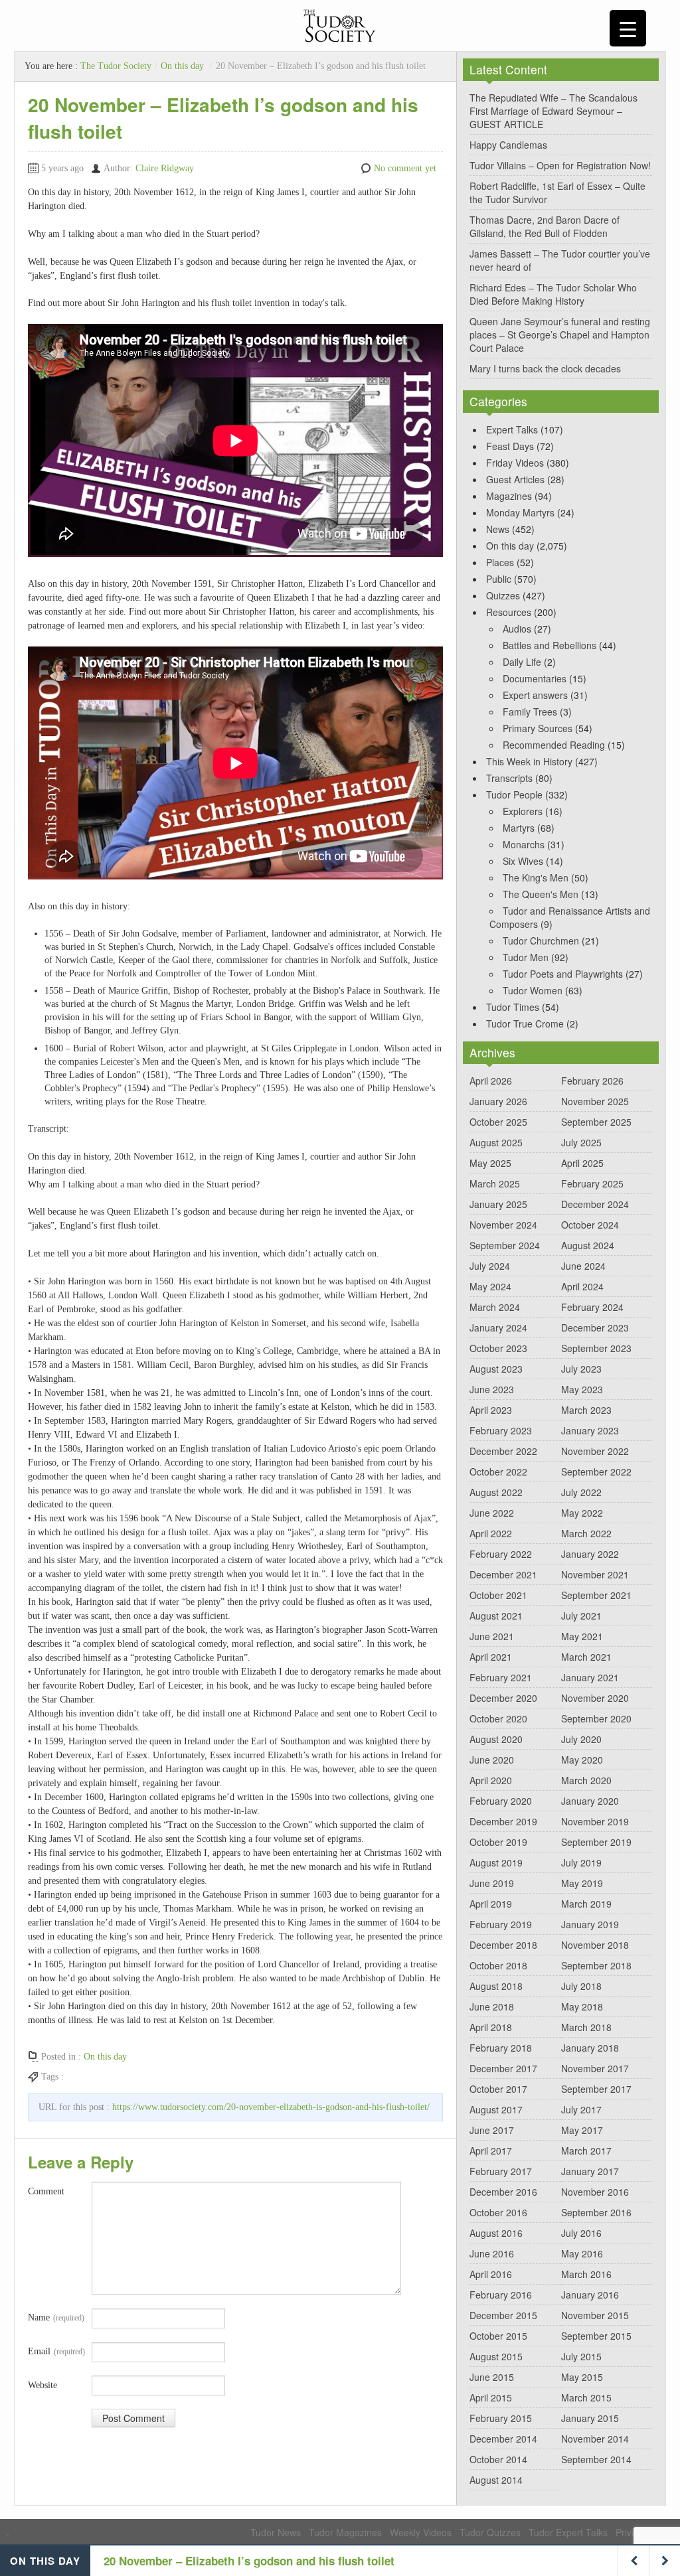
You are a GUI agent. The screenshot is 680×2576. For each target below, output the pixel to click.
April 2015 (491, 2397)
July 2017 (581, 2109)
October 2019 (498, 1842)
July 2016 (581, 2233)
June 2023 (492, 1389)
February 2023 (501, 1430)
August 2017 (496, 2109)
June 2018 (492, 2007)
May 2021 (582, 1636)
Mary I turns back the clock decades (545, 368)
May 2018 (582, 2007)
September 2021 (596, 1595)
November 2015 (595, 2315)
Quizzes (503, 595)
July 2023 (581, 1369)
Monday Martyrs (520, 512)
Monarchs (524, 844)
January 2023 (590, 1430)
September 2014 (596, 2459)
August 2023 (496, 1369)
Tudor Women (533, 990)
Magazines (509, 496)
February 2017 (501, 2171)
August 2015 (496, 2356)
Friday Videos (515, 463)
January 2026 (498, 1101)
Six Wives (523, 861)
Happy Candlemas (508, 145)
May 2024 (490, 1286)
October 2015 (498, 2336)
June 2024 (583, 1266)
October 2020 (498, 1718)
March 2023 (586, 1410)
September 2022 (596, 1472)
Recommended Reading (554, 745)
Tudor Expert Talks (568, 2532)
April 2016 (491, 2274)
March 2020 (586, 1780)
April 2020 (491, 1780)
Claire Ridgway (165, 168)
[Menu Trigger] (628, 28)
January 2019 (590, 1924)
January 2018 (590, 2048)
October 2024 (590, 1225)
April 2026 (491, 1081)
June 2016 (492, 2253)
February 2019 (501, 1924)
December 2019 (503, 1821)
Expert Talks (512, 429)
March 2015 (586, 2397)
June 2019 (492, 1883)
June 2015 (492, 2377)
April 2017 (491, 2151)
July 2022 (581, 1492)
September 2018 (596, 1965)
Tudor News (276, 2532)
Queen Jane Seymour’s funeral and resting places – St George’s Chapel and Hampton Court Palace (560, 335)
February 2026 (592, 1081)
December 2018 (503, 1945)
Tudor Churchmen (541, 941)
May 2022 (582, 1513)
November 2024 (503, 1225)
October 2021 (498, 1595)
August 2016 (496, 2233)
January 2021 (590, 1677)
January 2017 (590, 2171)
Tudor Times (513, 1007)
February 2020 (501, 1801)
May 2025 (490, 1163)
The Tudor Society (116, 66)
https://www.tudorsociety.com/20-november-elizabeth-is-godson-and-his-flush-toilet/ (271, 2107)
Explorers (523, 811)
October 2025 (498, 1122)
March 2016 (586, 2274)
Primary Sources (538, 728)
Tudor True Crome (525, 1023)
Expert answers (535, 695)
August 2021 (496, 1616)
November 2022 (595, 1451)
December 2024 (595, 1204)
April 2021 (491, 1657)
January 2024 (498, 1327)
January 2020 (590, 1801)
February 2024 (592, 1307)
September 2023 (596, 1348)
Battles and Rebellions (550, 645)
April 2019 (491, 1904)
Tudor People (514, 795)
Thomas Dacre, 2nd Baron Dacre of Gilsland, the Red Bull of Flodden (545, 226)
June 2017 (492, 2130)
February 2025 (592, 1183)
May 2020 (582, 1760)
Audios (517, 629)
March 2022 (586, 1533)
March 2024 (495, 1307)
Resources (509, 612)
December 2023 (595, 1327)
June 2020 (492, 1760)
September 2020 (596, 1718)
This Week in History (529, 761)
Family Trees (530, 712)
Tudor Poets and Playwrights (563, 974)
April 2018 (491, 2027)
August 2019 (496, 1862)
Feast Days (510, 446)
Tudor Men (526, 957)
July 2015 (581, 2356)
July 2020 (581, 1739)
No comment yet (405, 168)
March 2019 (586, 1904)
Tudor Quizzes (490, 2532)
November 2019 (595, 1821)
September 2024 (505, 1245)
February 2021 (501, 1677)
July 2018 (581, 1986)
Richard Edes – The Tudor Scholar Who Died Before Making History (553, 294)
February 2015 (501, 2418)
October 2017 (498, 2089)
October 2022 (498, 1472)
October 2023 (498, 1348)
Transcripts (509, 778)
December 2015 (503, 2315)
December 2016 (503, 2192)
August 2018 (496, 1986)
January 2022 (590, 1554)
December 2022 (503, 1451)
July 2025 (581, 1142)
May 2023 (582, 1389)
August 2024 (588, 1245)
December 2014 (503, 2439)
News (498, 529)
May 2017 (582, 2130)
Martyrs (519, 828)
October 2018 (498, 1965)
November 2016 (595, 2192)
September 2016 (596, 2212)
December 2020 (503, 1698)
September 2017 (596, 2089)
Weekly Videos (421, 2532)
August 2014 (496, 2480)
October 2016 (498, 2212)
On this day (182, 66)
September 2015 (596, 2336)
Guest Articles (515, 479)
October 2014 (498, 2459)
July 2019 (581, 1862)
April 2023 (491, 1410)
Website (42, 2385)
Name (56, 2317)
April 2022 (491, 1533)
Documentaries (535, 678)
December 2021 (503, 1574)
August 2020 (496, 1739)
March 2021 (586, 1657)
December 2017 (503, 2068)
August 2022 (496, 1492)
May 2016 (582, 2253)
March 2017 (586, 2151)
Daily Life (522, 662)
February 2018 (501, 2048)
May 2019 (582, 1883)
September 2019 (596, 1842)
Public (499, 579)
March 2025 (495, 1183)
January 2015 (590, 2418)
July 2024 (490, 1266)
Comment (46, 2191)
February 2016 (501, 2295)
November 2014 (595, 2439)
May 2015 (582, 2377)
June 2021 (492, 1636)
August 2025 (496, 1142)
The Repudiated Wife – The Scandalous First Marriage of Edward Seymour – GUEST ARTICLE (553, 111)
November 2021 (595, 1574)
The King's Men (536, 877)
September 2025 (596, 1122)
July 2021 (581, 1616)
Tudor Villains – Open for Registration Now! (560, 165)
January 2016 (590, 2295)
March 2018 (586, 2027)
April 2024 (582, 1286)
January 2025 (498, 1204)
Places (500, 562)
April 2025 (582, 1163)
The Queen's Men (541, 894)
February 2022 (501, 1554)
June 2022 (492, 1513)
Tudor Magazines (345, 2532)
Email (56, 2351)
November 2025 (595, 1101)
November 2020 (595, 1698)
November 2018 (595, 1945)
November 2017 (595, 2068)
